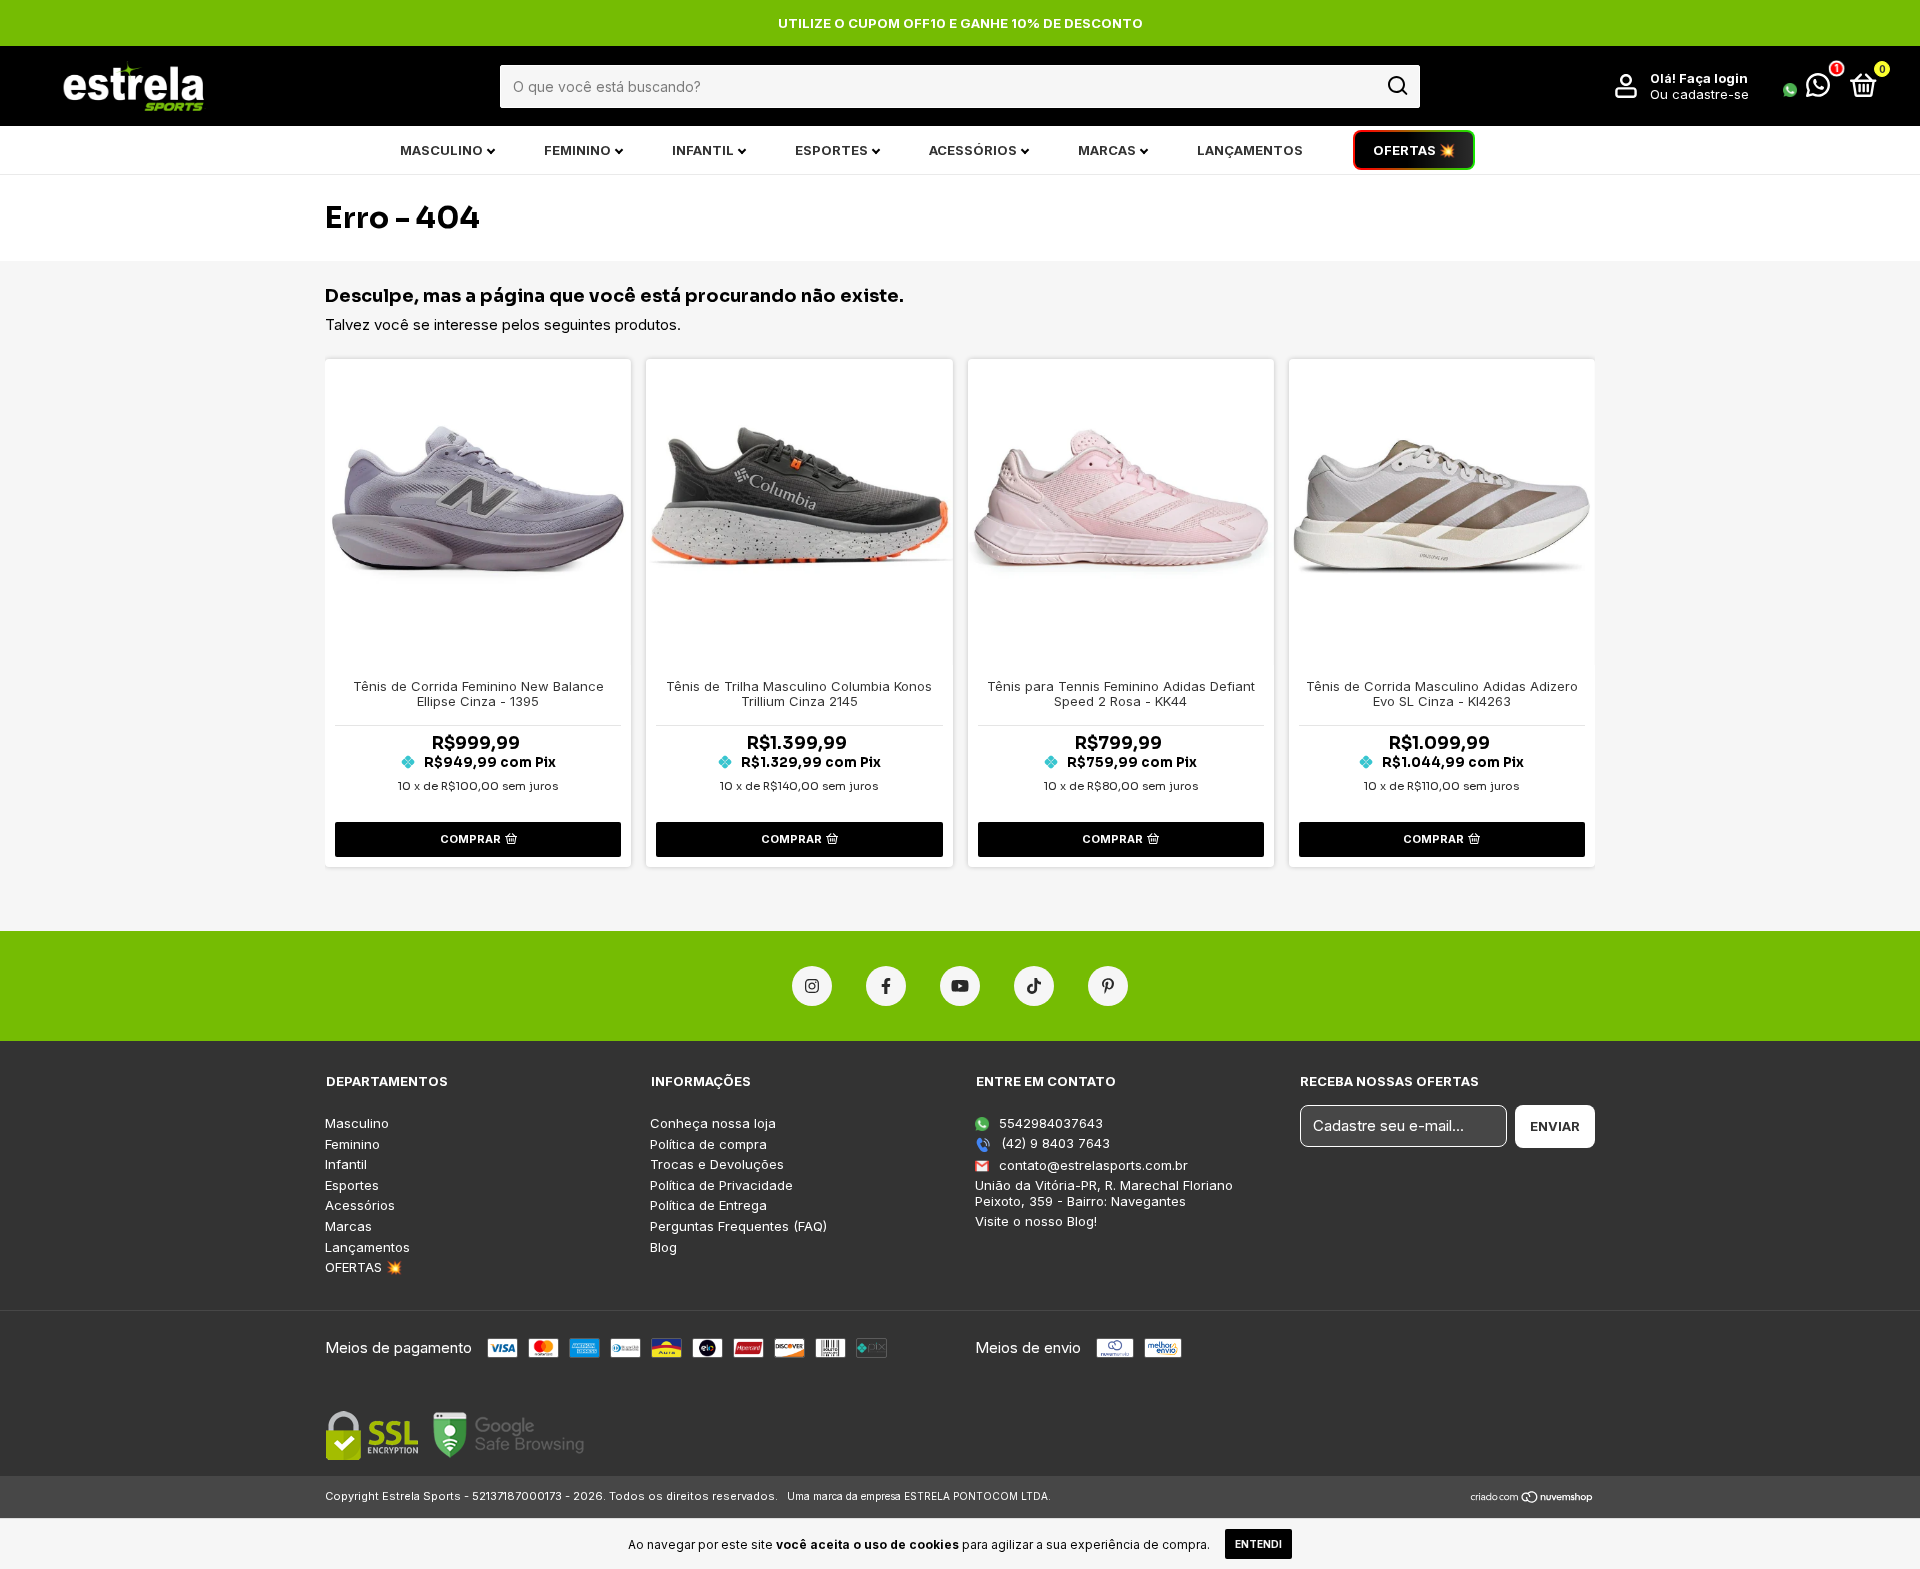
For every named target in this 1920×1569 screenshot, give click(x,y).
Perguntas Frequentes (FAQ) (738, 1226)
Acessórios (973, 150)
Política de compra (708, 1144)
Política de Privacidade (721, 1185)
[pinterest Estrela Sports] (1108, 986)
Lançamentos (1250, 150)
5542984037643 (1049, 1123)
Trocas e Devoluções (717, 1164)
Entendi (1258, 1544)
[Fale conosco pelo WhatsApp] (1806, 89)
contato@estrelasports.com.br (1093, 1165)
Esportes (831, 150)
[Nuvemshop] (1532, 1498)
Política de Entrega (708, 1205)
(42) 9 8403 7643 (1053, 1143)
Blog (663, 1247)
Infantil (703, 150)
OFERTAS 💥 (1414, 150)
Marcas (1107, 150)
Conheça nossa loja (713, 1123)
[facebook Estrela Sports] (886, 986)
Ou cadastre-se (1699, 94)
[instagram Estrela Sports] (812, 986)
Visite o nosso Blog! (1036, 1221)
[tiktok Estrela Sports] (1034, 986)
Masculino (441, 150)
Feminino (577, 150)
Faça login (1713, 78)
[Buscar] (1396, 86)
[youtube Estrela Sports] (960, 986)
